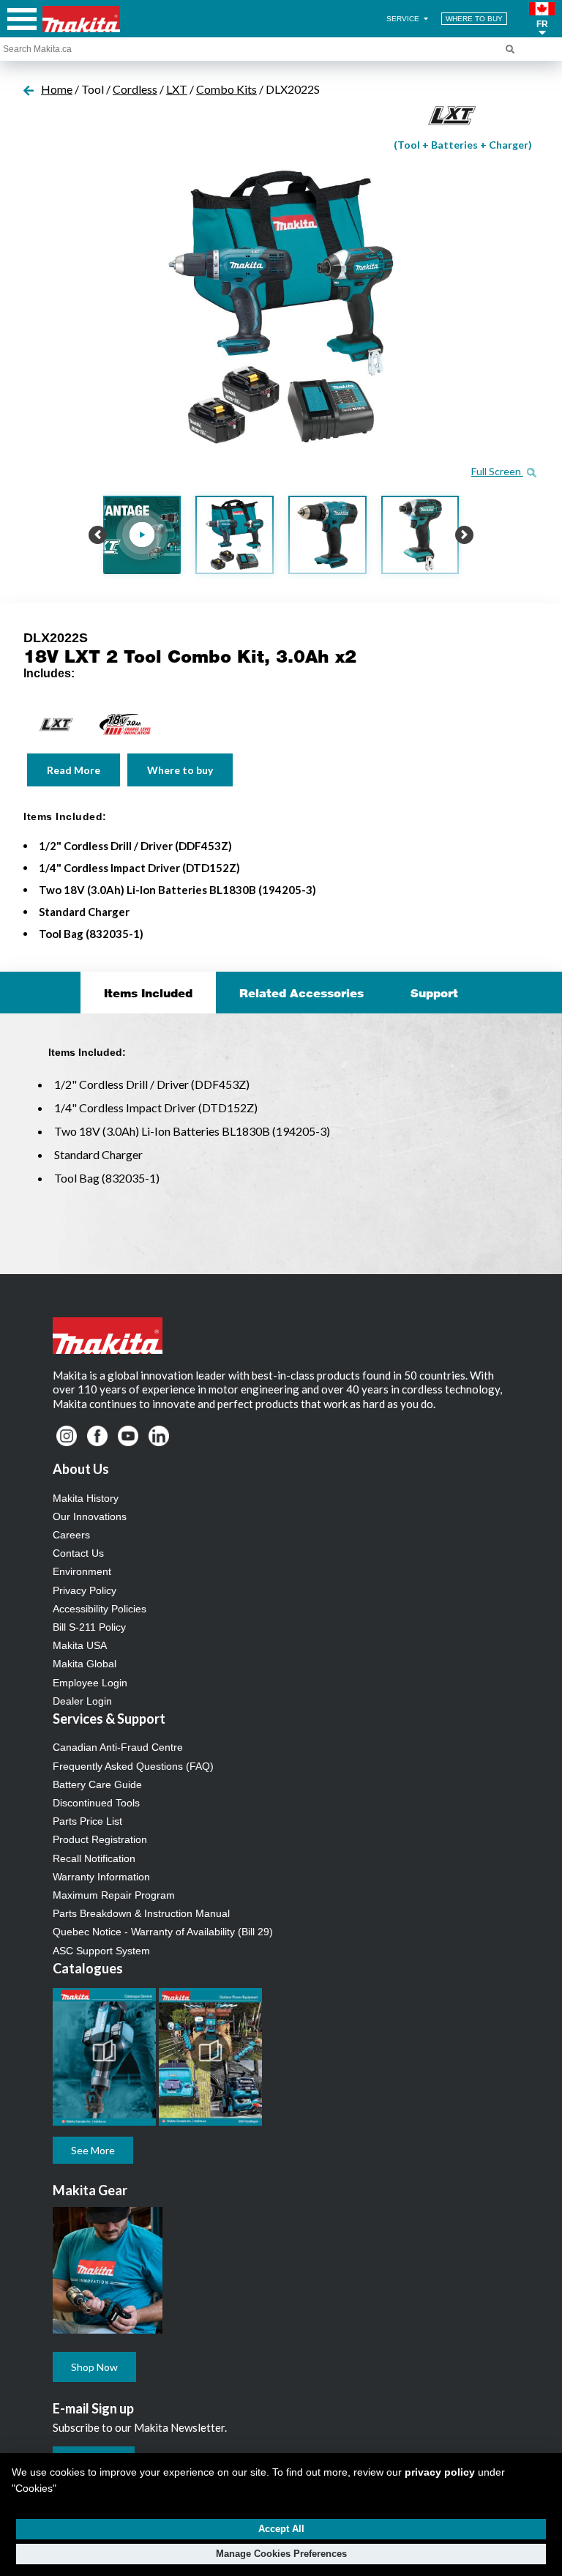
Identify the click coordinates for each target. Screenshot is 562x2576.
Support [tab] (434, 993)
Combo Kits (226, 89)
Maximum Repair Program (114, 1895)
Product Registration (100, 1839)
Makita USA (80, 1645)
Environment (82, 1571)
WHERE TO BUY (474, 19)
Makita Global (85, 1664)
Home (57, 89)
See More (93, 2150)
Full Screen (497, 471)
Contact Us (78, 1553)
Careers (71, 1535)
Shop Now (94, 2367)
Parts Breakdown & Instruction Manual (141, 1913)
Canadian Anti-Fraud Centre (118, 1747)
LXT (177, 89)
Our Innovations (90, 1516)
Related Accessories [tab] (301, 993)
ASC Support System (101, 1951)
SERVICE (404, 19)
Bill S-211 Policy (89, 1627)
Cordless (135, 89)
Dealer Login (82, 1701)
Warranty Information (101, 1877)
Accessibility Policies (100, 1609)
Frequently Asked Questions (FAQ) (133, 1766)
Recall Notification (94, 1858)
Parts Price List (87, 1821)
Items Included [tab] (148, 993)
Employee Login (90, 1683)
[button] (542, 19)
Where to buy (180, 770)
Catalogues (88, 1968)
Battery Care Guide (97, 1784)
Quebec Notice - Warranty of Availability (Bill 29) (163, 1932)
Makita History (86, 1498)
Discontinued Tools (96, 1803)
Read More (74, 770)
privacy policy (440, 2472)
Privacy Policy (85, 1590)
